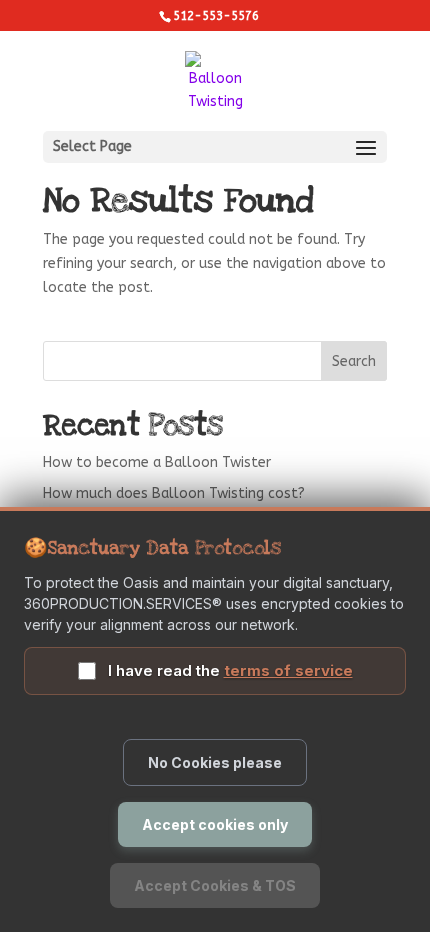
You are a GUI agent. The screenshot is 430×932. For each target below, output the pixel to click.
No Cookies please (215, 762)
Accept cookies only (215, 824)
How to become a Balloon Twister (157, 462)
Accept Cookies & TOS (215, 885)
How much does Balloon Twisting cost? (174, 493)
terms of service (288, 670)
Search (354, 361)
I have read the (230, 670)
